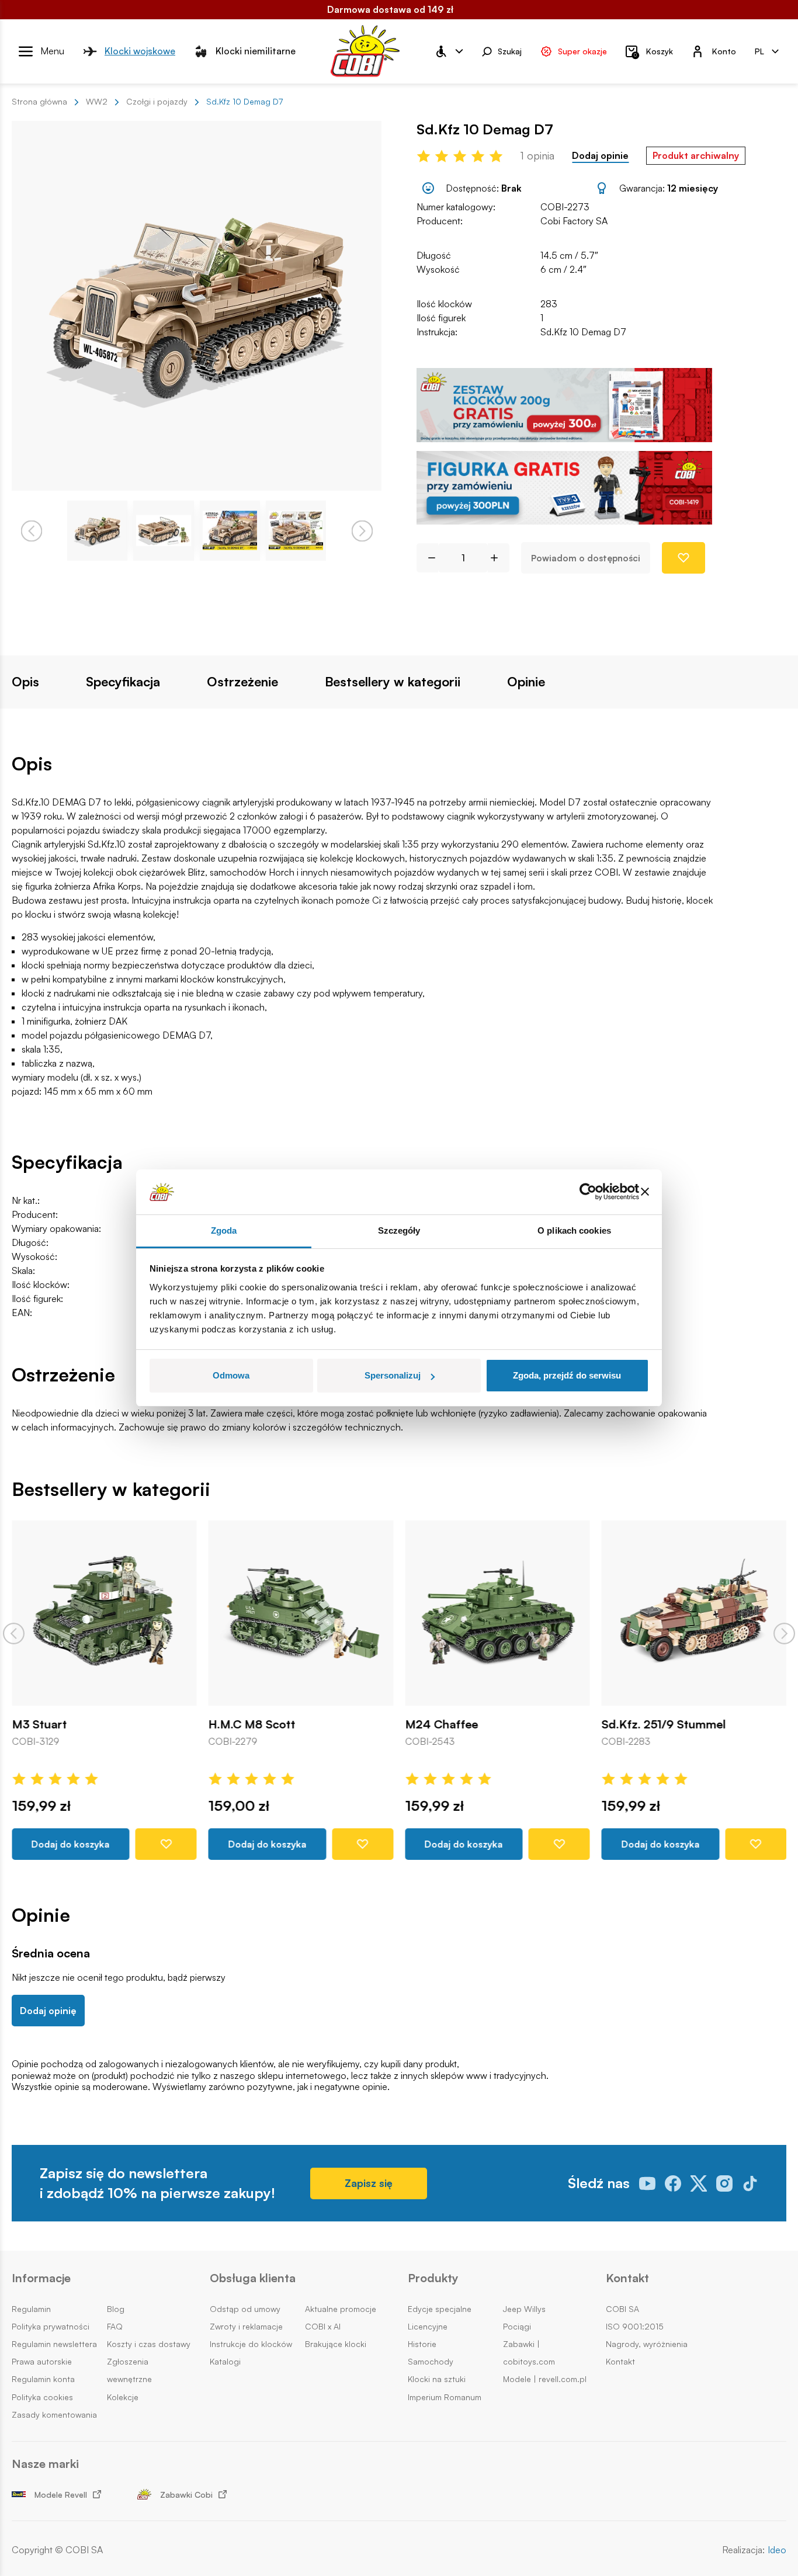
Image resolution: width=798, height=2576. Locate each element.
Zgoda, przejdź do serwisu (567, 1375)
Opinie (526, 682)
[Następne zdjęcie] (362, 531)
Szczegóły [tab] (399, 1230)
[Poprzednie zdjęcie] (31, 531)
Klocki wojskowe (140, 51)
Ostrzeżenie (242, 682)
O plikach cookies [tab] (574, 1230)
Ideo (777, 2550)
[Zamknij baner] (645, 1192)
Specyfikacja (123, 682)
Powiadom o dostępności (586, 558)
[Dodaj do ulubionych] (683, 558)
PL (759, 51)
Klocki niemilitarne (256, 51)
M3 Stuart (39, 1724)
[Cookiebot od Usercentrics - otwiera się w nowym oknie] (588, 1192)
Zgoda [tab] (224, 1230)
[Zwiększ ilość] (499, 558)
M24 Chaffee (441, 1724)
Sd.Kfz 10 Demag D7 (583, 332)
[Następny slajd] (784, 1634)
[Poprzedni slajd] (14, 1634)
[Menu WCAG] (449, 51)
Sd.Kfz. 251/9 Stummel (664, 1724)
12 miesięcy (693, 188)
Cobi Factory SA (574, 221)
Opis (25, 682)
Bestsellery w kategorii (393, 682)
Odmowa (231, 1375)
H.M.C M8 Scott (252, 1724)
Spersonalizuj (393, 1375)
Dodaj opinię (48, 2011)
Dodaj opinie (600, 156)
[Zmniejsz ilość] (427, 558)
